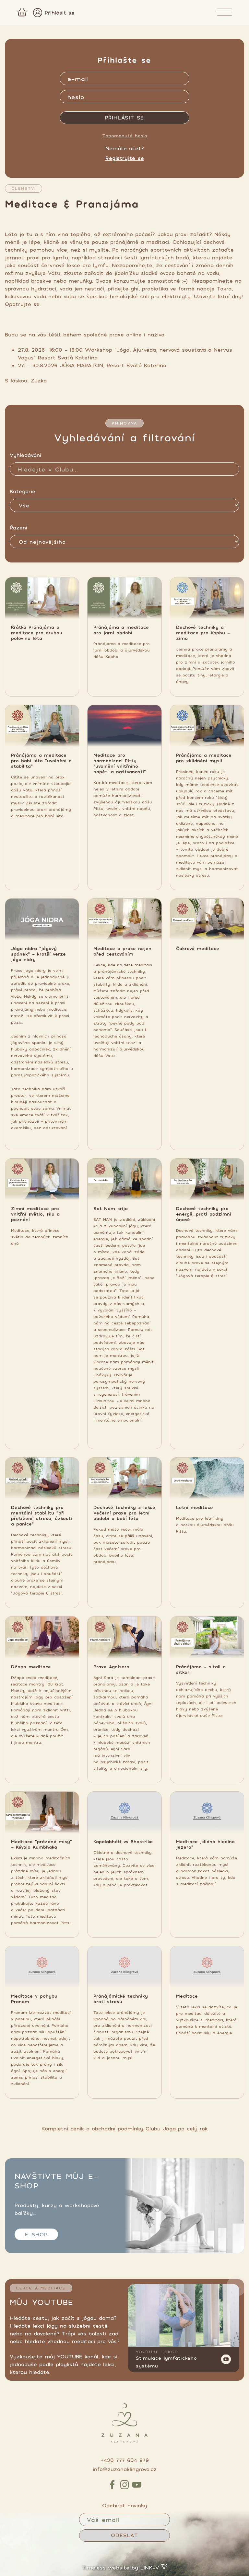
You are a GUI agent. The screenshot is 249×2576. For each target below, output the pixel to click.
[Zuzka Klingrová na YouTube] (137, 2485)
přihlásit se (125, 118)
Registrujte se (125, 158)
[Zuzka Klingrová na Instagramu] (124, 2485)
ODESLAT (124, 2535)
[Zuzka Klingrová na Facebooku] (112, 2485)
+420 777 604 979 (125, 2460)
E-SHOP (36, 2234)
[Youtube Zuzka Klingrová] (184, 2315)
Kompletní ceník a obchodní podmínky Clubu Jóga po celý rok (125, 2128)
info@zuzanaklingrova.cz (125, 2469)
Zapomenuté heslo (125, 136)
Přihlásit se (60, 13)
